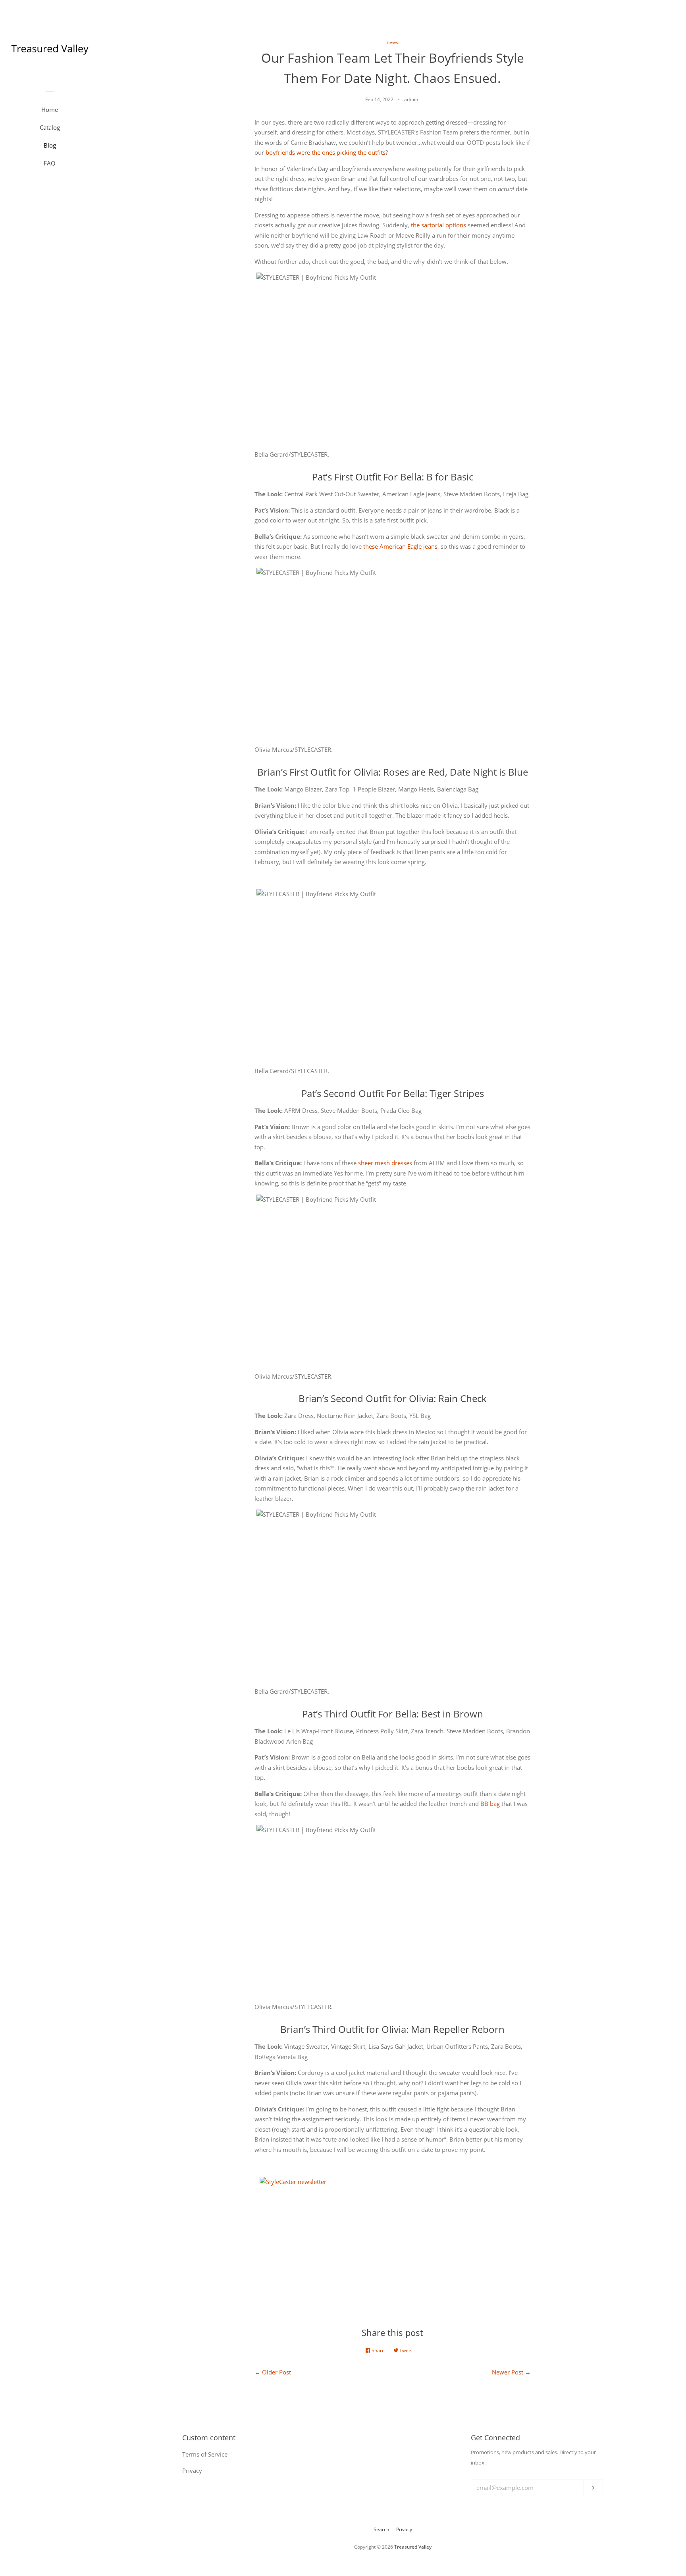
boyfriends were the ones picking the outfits (326, 152)
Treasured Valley (413, 2547)
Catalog (50, 127)
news (392, 42)
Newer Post (508, 2372)
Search (381, 2529)
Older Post (277, 2372)
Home (50, 109)
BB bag (490, 1804)
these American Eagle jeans (400, 546)
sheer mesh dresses (385, 1163)
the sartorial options (438, 225)
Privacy (404, 2529)
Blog (50, 145)
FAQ (50, 163)
